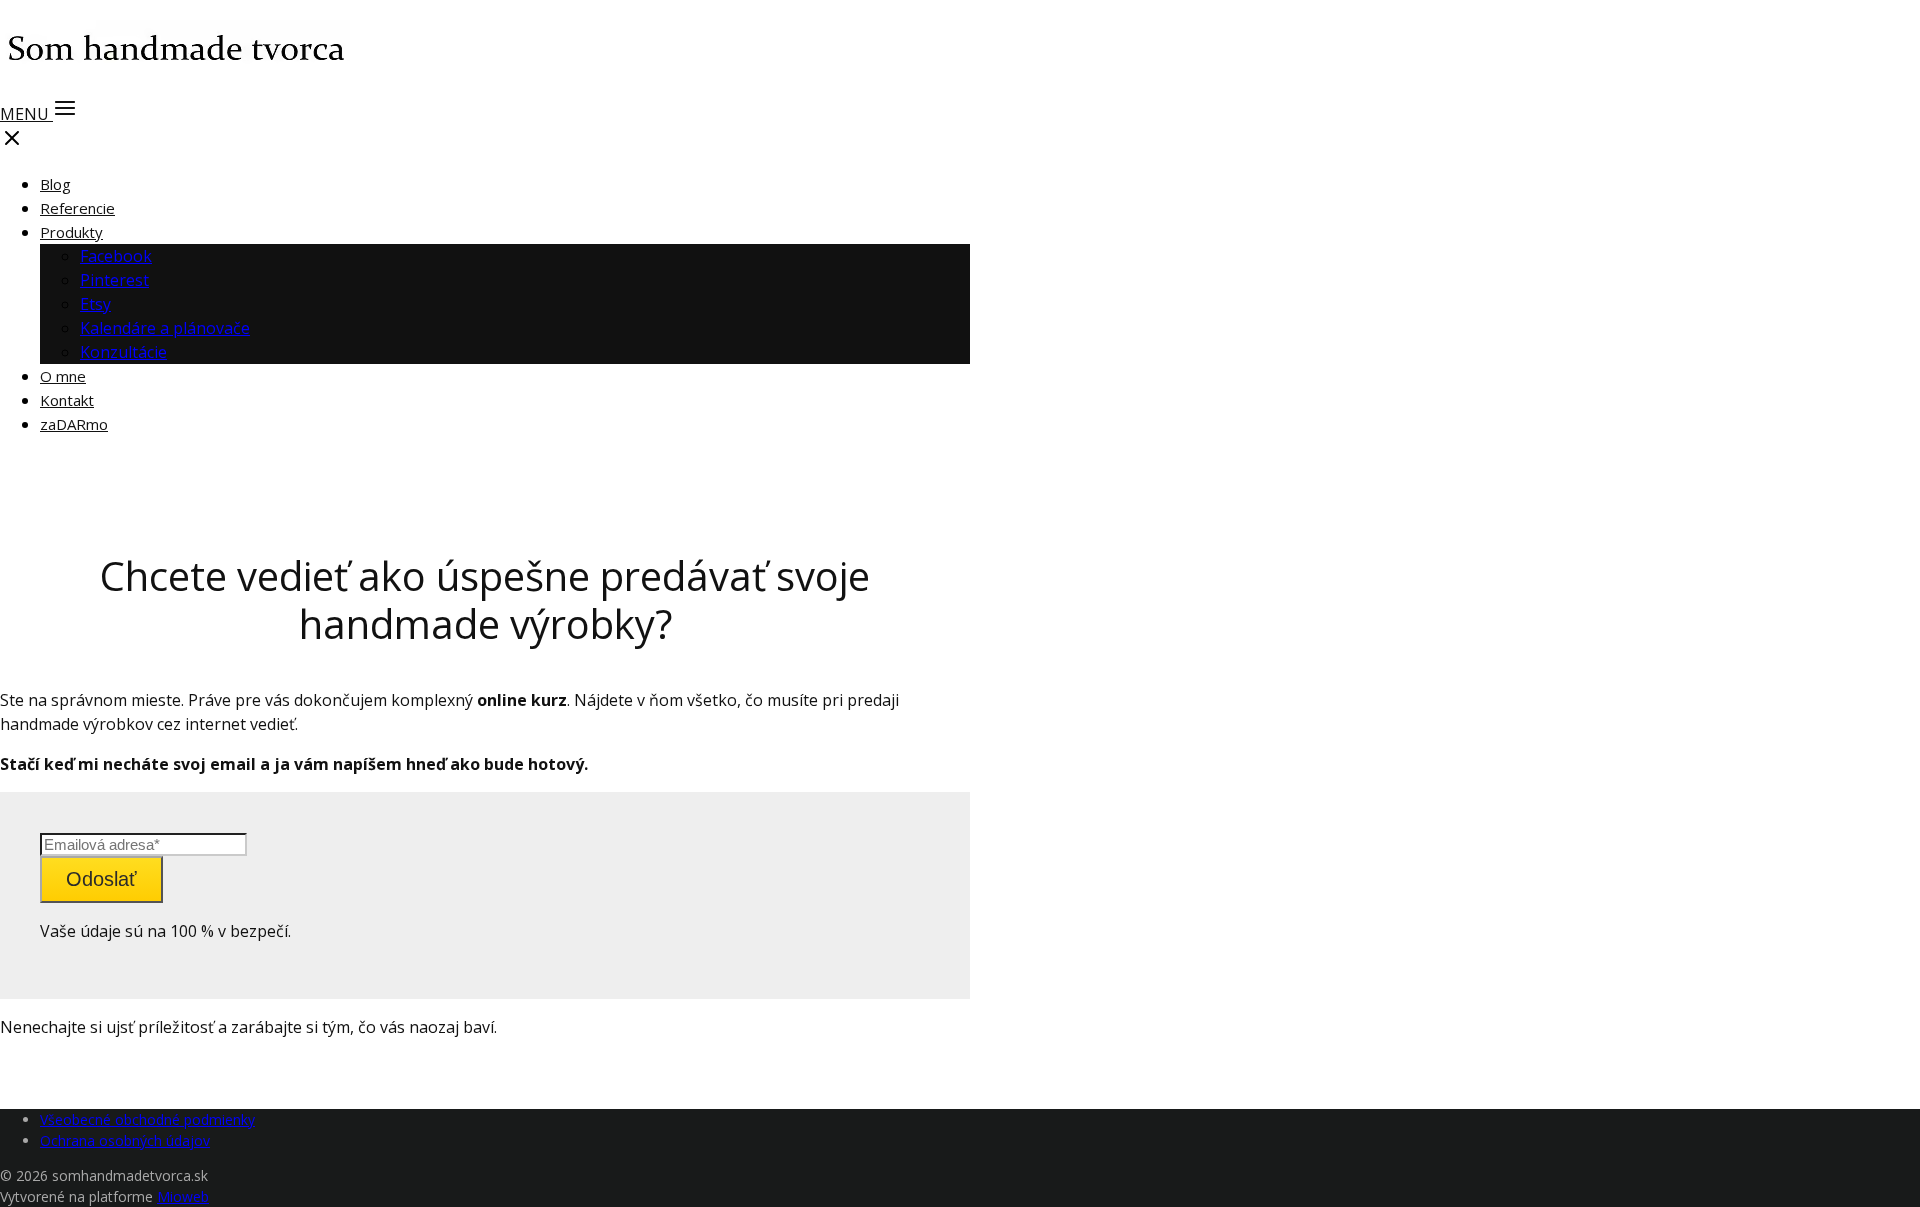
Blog (55, 184)
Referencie (77, 208)
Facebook (116, 256)
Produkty (71, 232)
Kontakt (67, 400)
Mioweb (183, 1196)
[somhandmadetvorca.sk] (175, 76)
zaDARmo (74, 424)
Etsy (95, 304)
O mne (63, 376)
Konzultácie (123, 352)
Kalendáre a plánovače (165, 328)
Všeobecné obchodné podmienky (147, 1119)
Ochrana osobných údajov (125, 1140)
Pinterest (114, 280)
